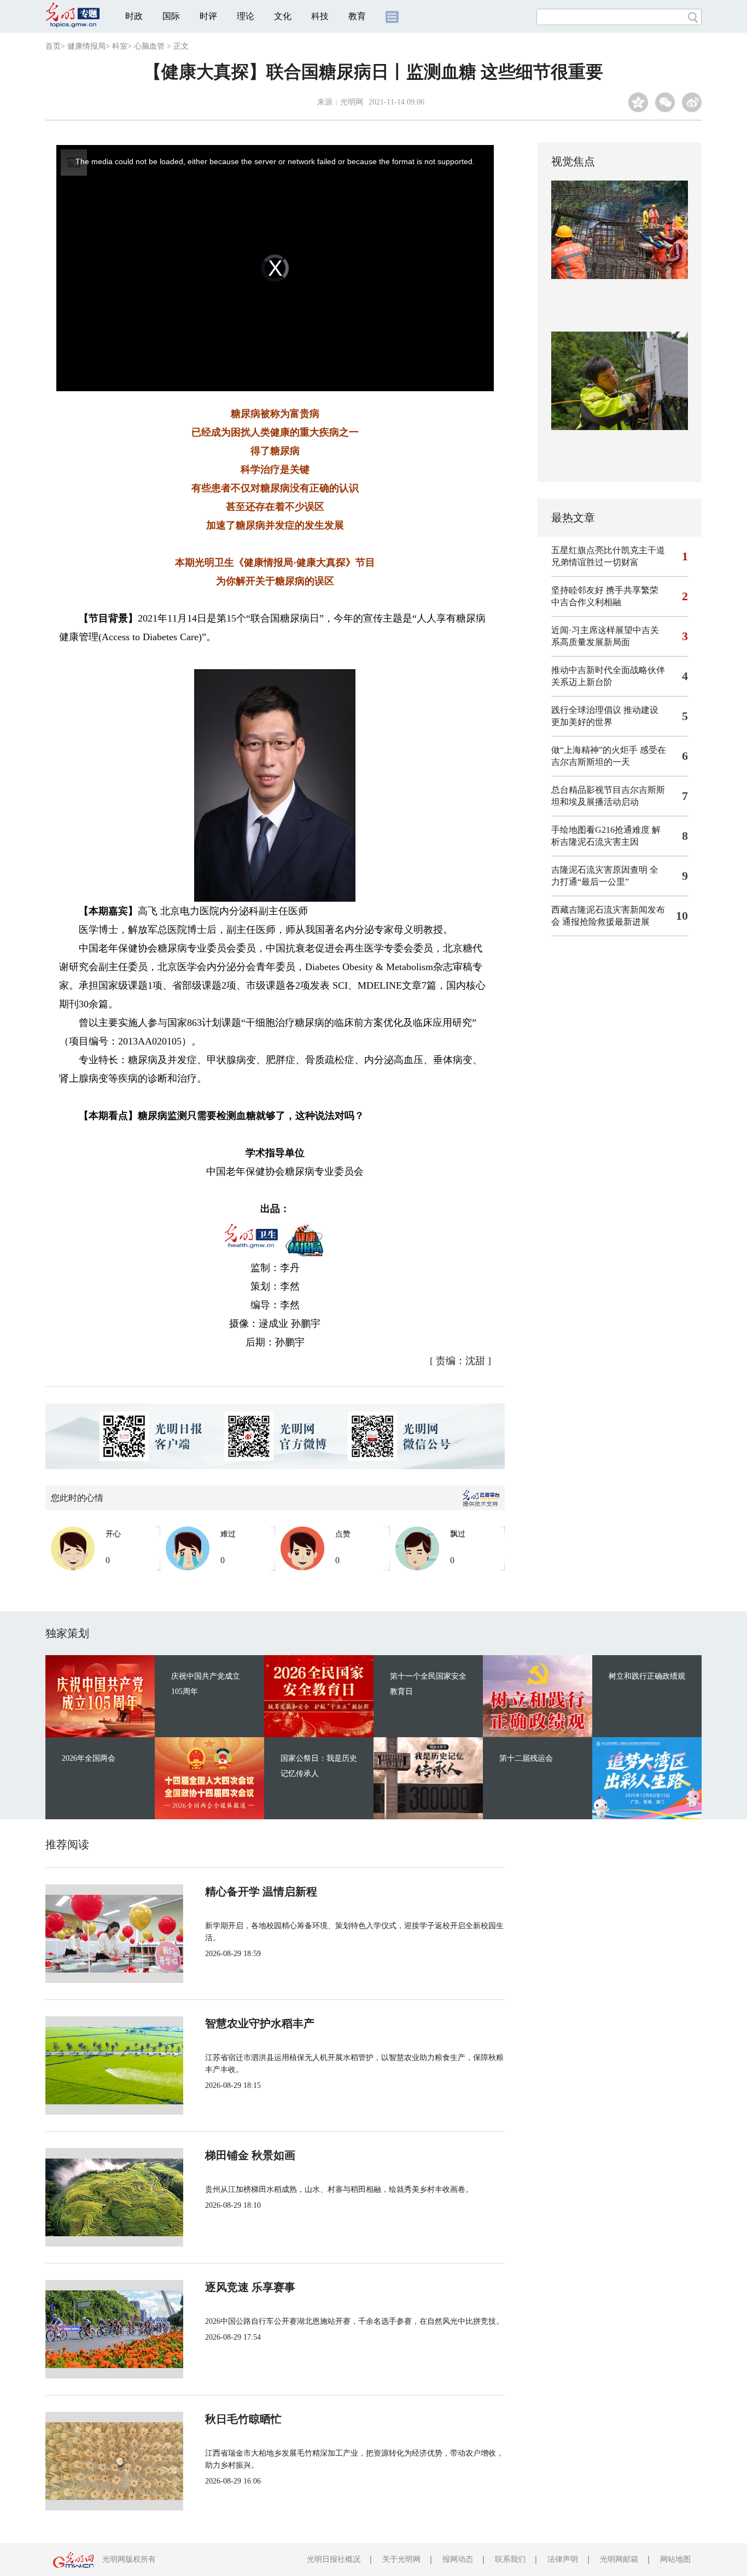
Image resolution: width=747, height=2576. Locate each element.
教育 (357, 16)
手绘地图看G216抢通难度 (600, 830)
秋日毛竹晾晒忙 (243, 2419)
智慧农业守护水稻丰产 (260, 2023)
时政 (134, 16)
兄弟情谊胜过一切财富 (595, 562)
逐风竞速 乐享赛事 (250, 2287)
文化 (283, 16)
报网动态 (458, 2559)
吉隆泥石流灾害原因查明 (599, 870)
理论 (246, 16)
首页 (53, 46)
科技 (320, 16)
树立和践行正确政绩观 (647, 1676)
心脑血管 (149, 46)
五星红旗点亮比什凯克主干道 (608, 550)
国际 (171, 16)
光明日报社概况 (334, 2559)
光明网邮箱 (619, 2559)
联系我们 (510, 2559)
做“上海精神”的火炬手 (594, 750)
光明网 (352, 102)
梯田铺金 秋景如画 (250, 2155)
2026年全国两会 (89, 1758)
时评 (208, 16)
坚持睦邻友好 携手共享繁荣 (605, 590)
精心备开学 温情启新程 (261, 1892)
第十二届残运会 (526, 1758)
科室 (120, 46)
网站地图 (675, 2559)
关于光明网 (401, 2559)
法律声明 (563, 2559)
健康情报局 (86, 46)
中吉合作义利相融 (586, 602)
